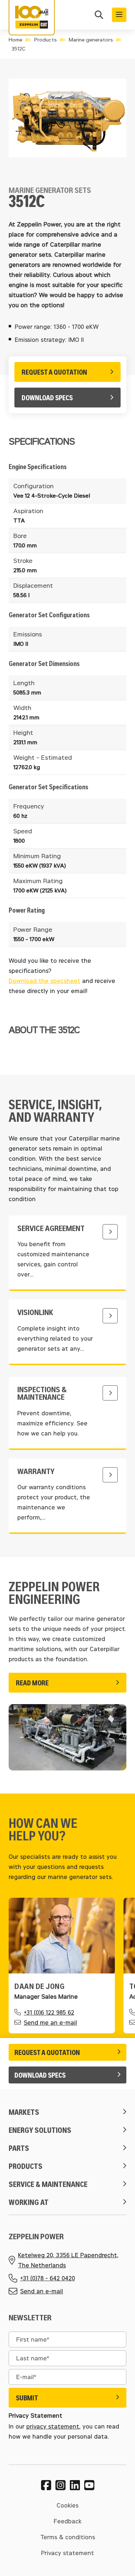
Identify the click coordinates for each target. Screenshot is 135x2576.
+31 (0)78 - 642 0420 (48, 2278)
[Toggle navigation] (119, 15)
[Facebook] (46, 2485)
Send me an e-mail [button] (50, 2022)
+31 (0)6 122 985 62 (49, 2012)
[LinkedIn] (75, 2485)
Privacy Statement (35, 2416)
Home (15, 39)
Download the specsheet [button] (44, 981)
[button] (99, 16)
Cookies (67, 2505)
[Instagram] (60, 2485)
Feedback (67, 2521)
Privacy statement (67, 2553)
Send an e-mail (42, 2291)
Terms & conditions (68, 2537)
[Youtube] (89, 2485)
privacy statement (53, 2426)
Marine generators (91, 39)
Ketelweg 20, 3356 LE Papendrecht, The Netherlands (68, 2260)
